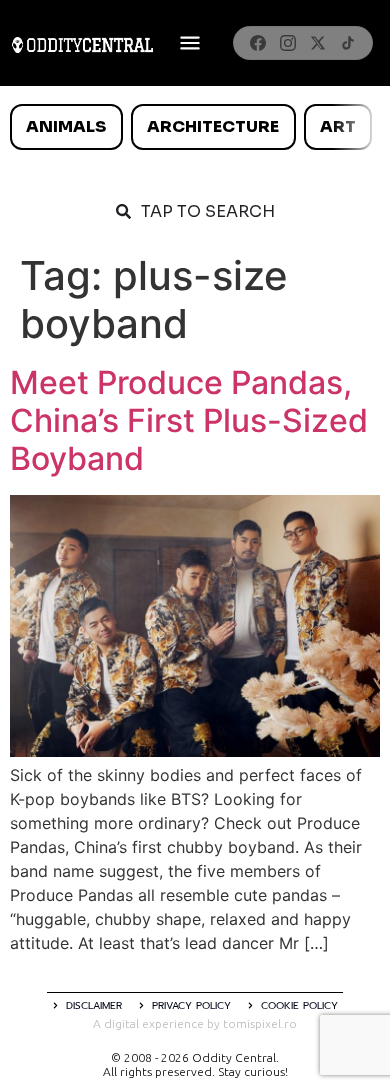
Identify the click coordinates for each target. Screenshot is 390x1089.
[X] (318, 43)
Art (338, 126)
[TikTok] (348, 43)
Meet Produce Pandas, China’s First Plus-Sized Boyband (189, 421)
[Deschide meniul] (190, 43)
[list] (195, 127)
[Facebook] (258, 43)
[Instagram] (288, 43)
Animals (66, 126)
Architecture (213, 126)
